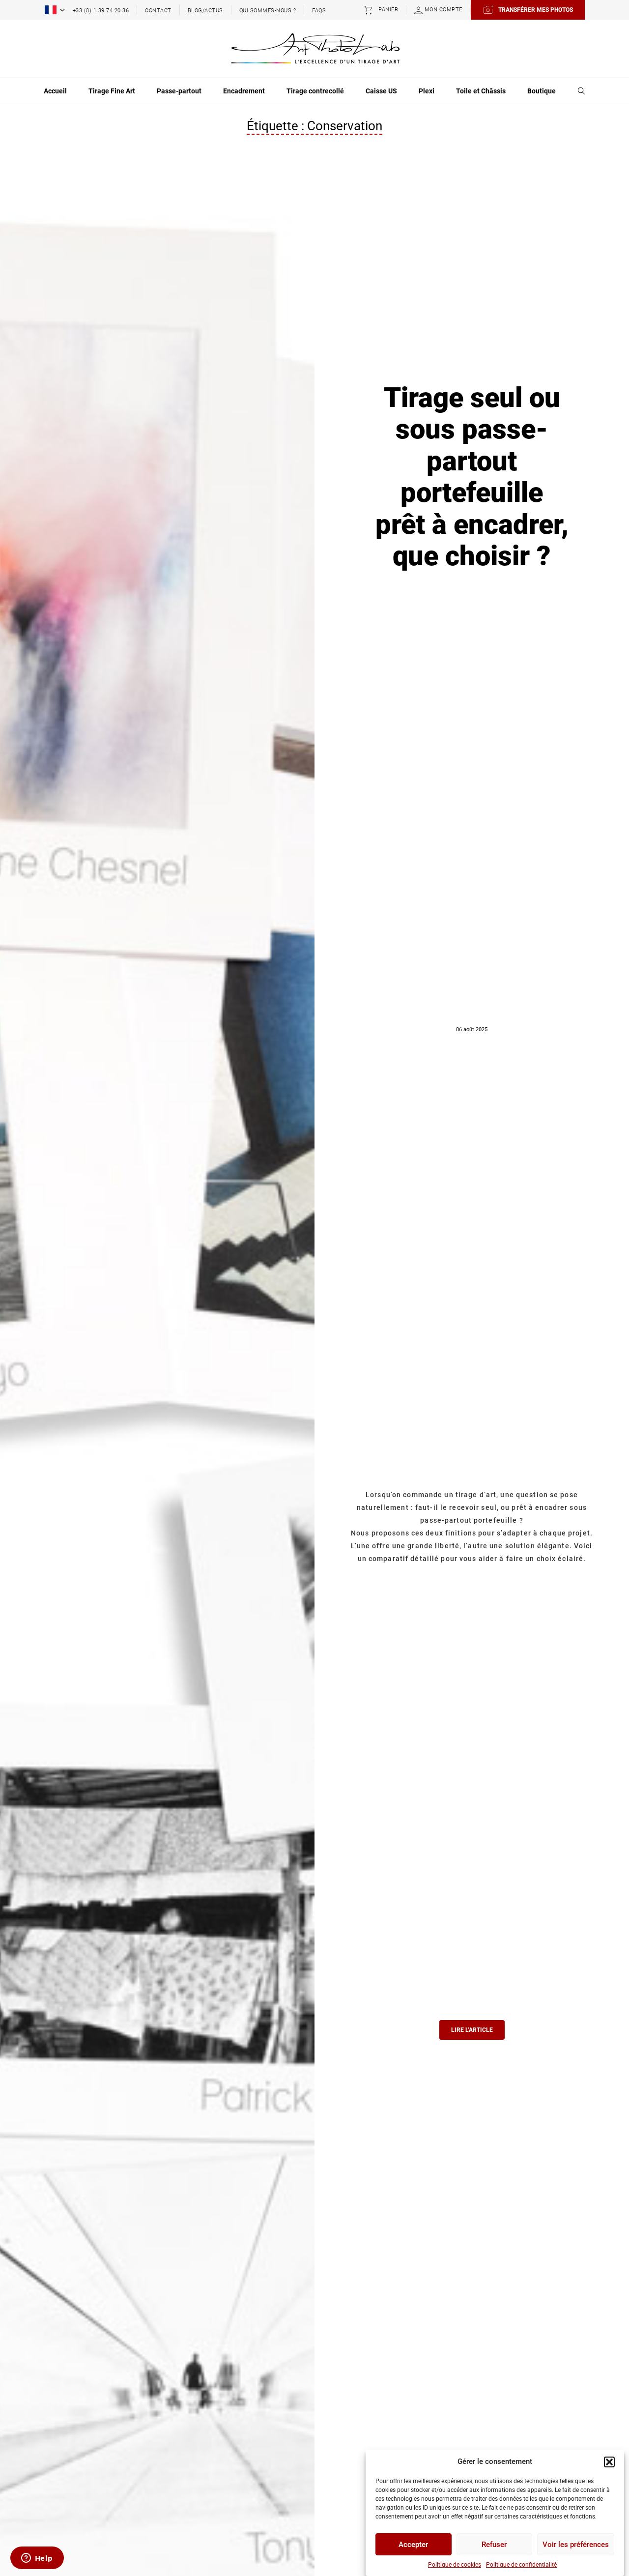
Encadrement (244, 91)
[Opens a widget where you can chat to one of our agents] (37, 2559)
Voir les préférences (576, 2545)
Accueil (55, 91)
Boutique (542, 91)
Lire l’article (472, 2030)
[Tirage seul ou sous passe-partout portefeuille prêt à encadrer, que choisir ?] (157, 1442)
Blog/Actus (205, 11)
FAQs (319, 11)
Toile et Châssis (481, 91)
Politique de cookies (455, 2565)
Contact (158, 11)
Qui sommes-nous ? (268, 11)
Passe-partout (179, 91)
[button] (609, 2462)
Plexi (427, 91)
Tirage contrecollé (315, 91)
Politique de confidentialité (521, 2565)
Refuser (494, 2545)
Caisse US (381, 91)
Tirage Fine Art (112, 91)
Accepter (413, 2545)
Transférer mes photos (536, 10)
